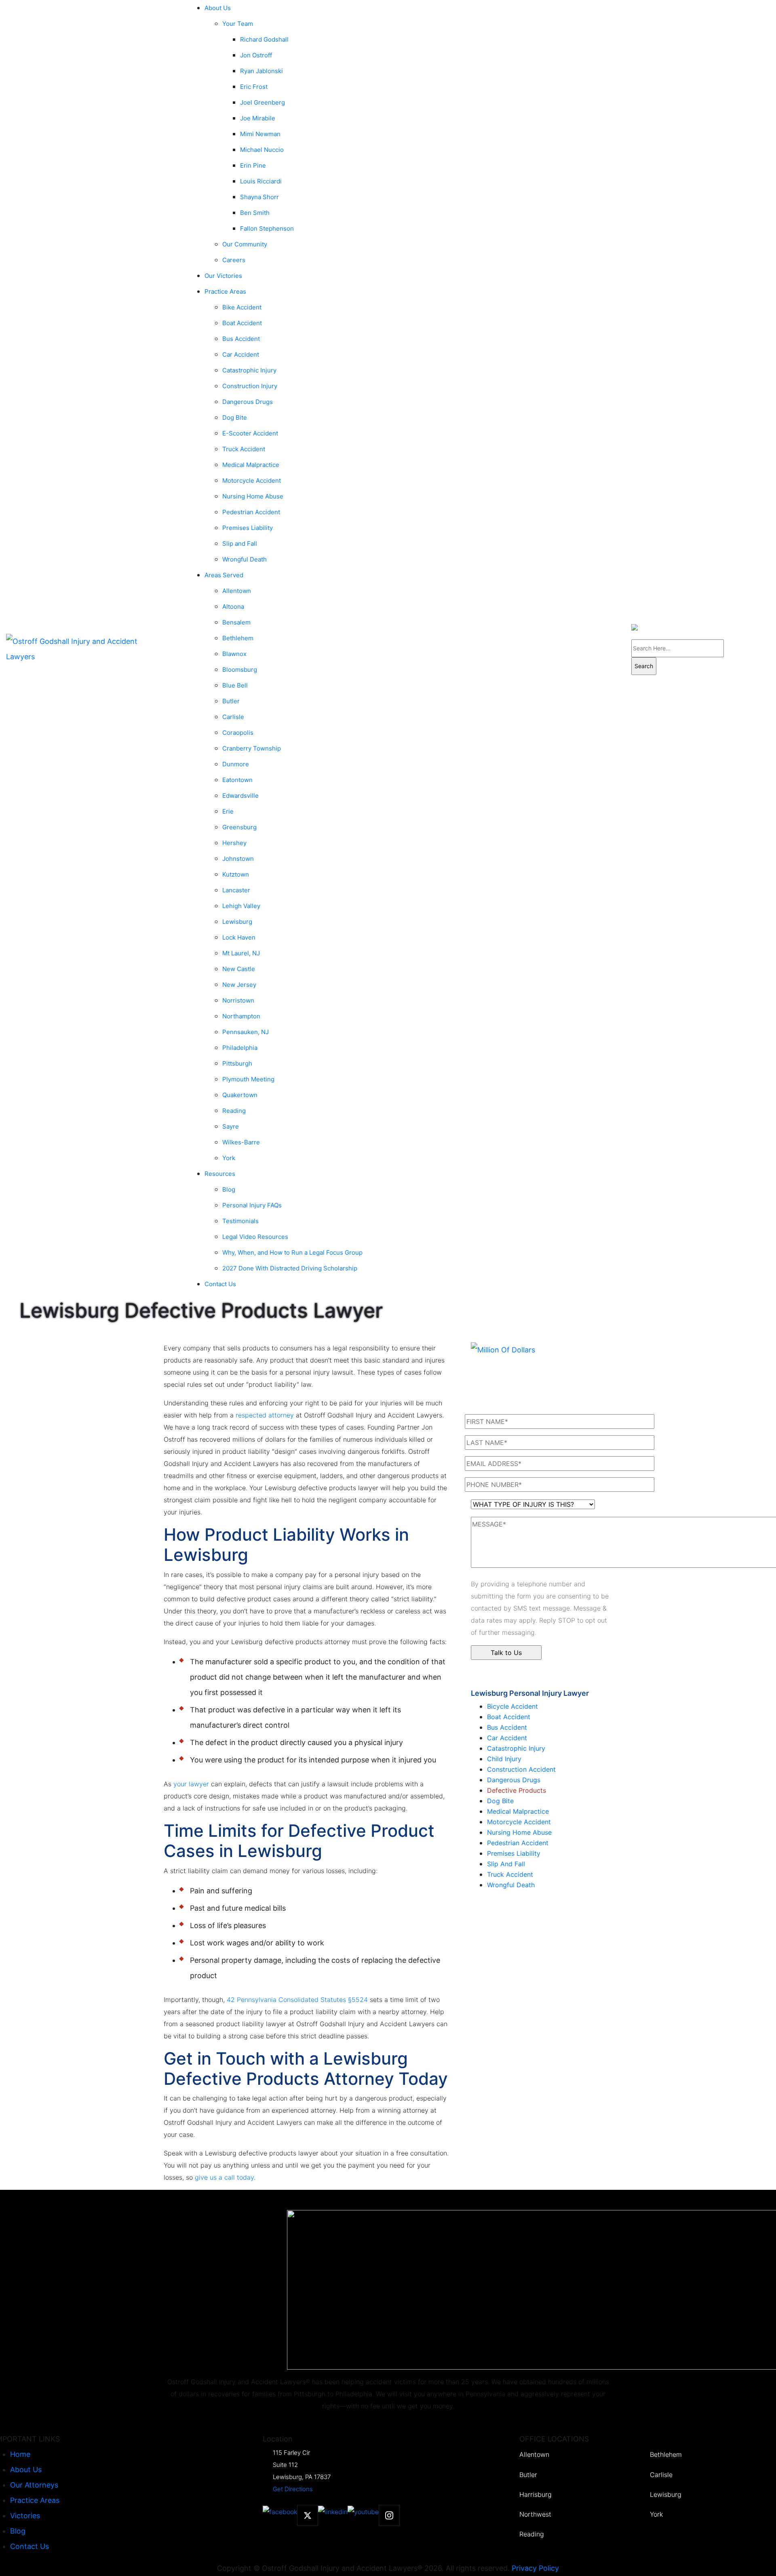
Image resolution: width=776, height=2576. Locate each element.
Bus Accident (507, 1727)
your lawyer (191, 1784)
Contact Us (220, 1284)
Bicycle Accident (512, 1706)
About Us (26, 2470)
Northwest (535, 2514)
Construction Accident (521, 1769)
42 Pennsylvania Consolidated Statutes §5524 (297, 2000)
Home (20, 2454)
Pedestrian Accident (518, 1843)
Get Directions (293, 2489)
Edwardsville (240, 796)
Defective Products (517, 1790)
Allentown (534, 2455)
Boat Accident (509, 1717)
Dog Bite (500, 1801)
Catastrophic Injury (516, 1748)
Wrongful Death (245, 559)
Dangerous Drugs (248, 402)
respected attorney (265, 1415)
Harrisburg (536, 2495)
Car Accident (507, 1738)
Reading (532, 2534)
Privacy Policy (535, 2568)
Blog (18, 2531)
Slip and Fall (506, 1864)
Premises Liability (514, 1853)
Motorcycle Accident (519, 1822)
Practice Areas (35, 2500)
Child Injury (504, 1759)
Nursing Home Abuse (519, 1832)
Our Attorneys (34, 2485)
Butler (528, 2475)
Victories (25, 2516)
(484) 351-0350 (759, 662)
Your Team (238, 24)
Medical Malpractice (518, 1811)
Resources (220, 1174)
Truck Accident (510, 1874)
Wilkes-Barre (241, 1142)
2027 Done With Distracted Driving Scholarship (290, 1268)
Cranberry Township (252, 748)
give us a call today (224, 2177)
